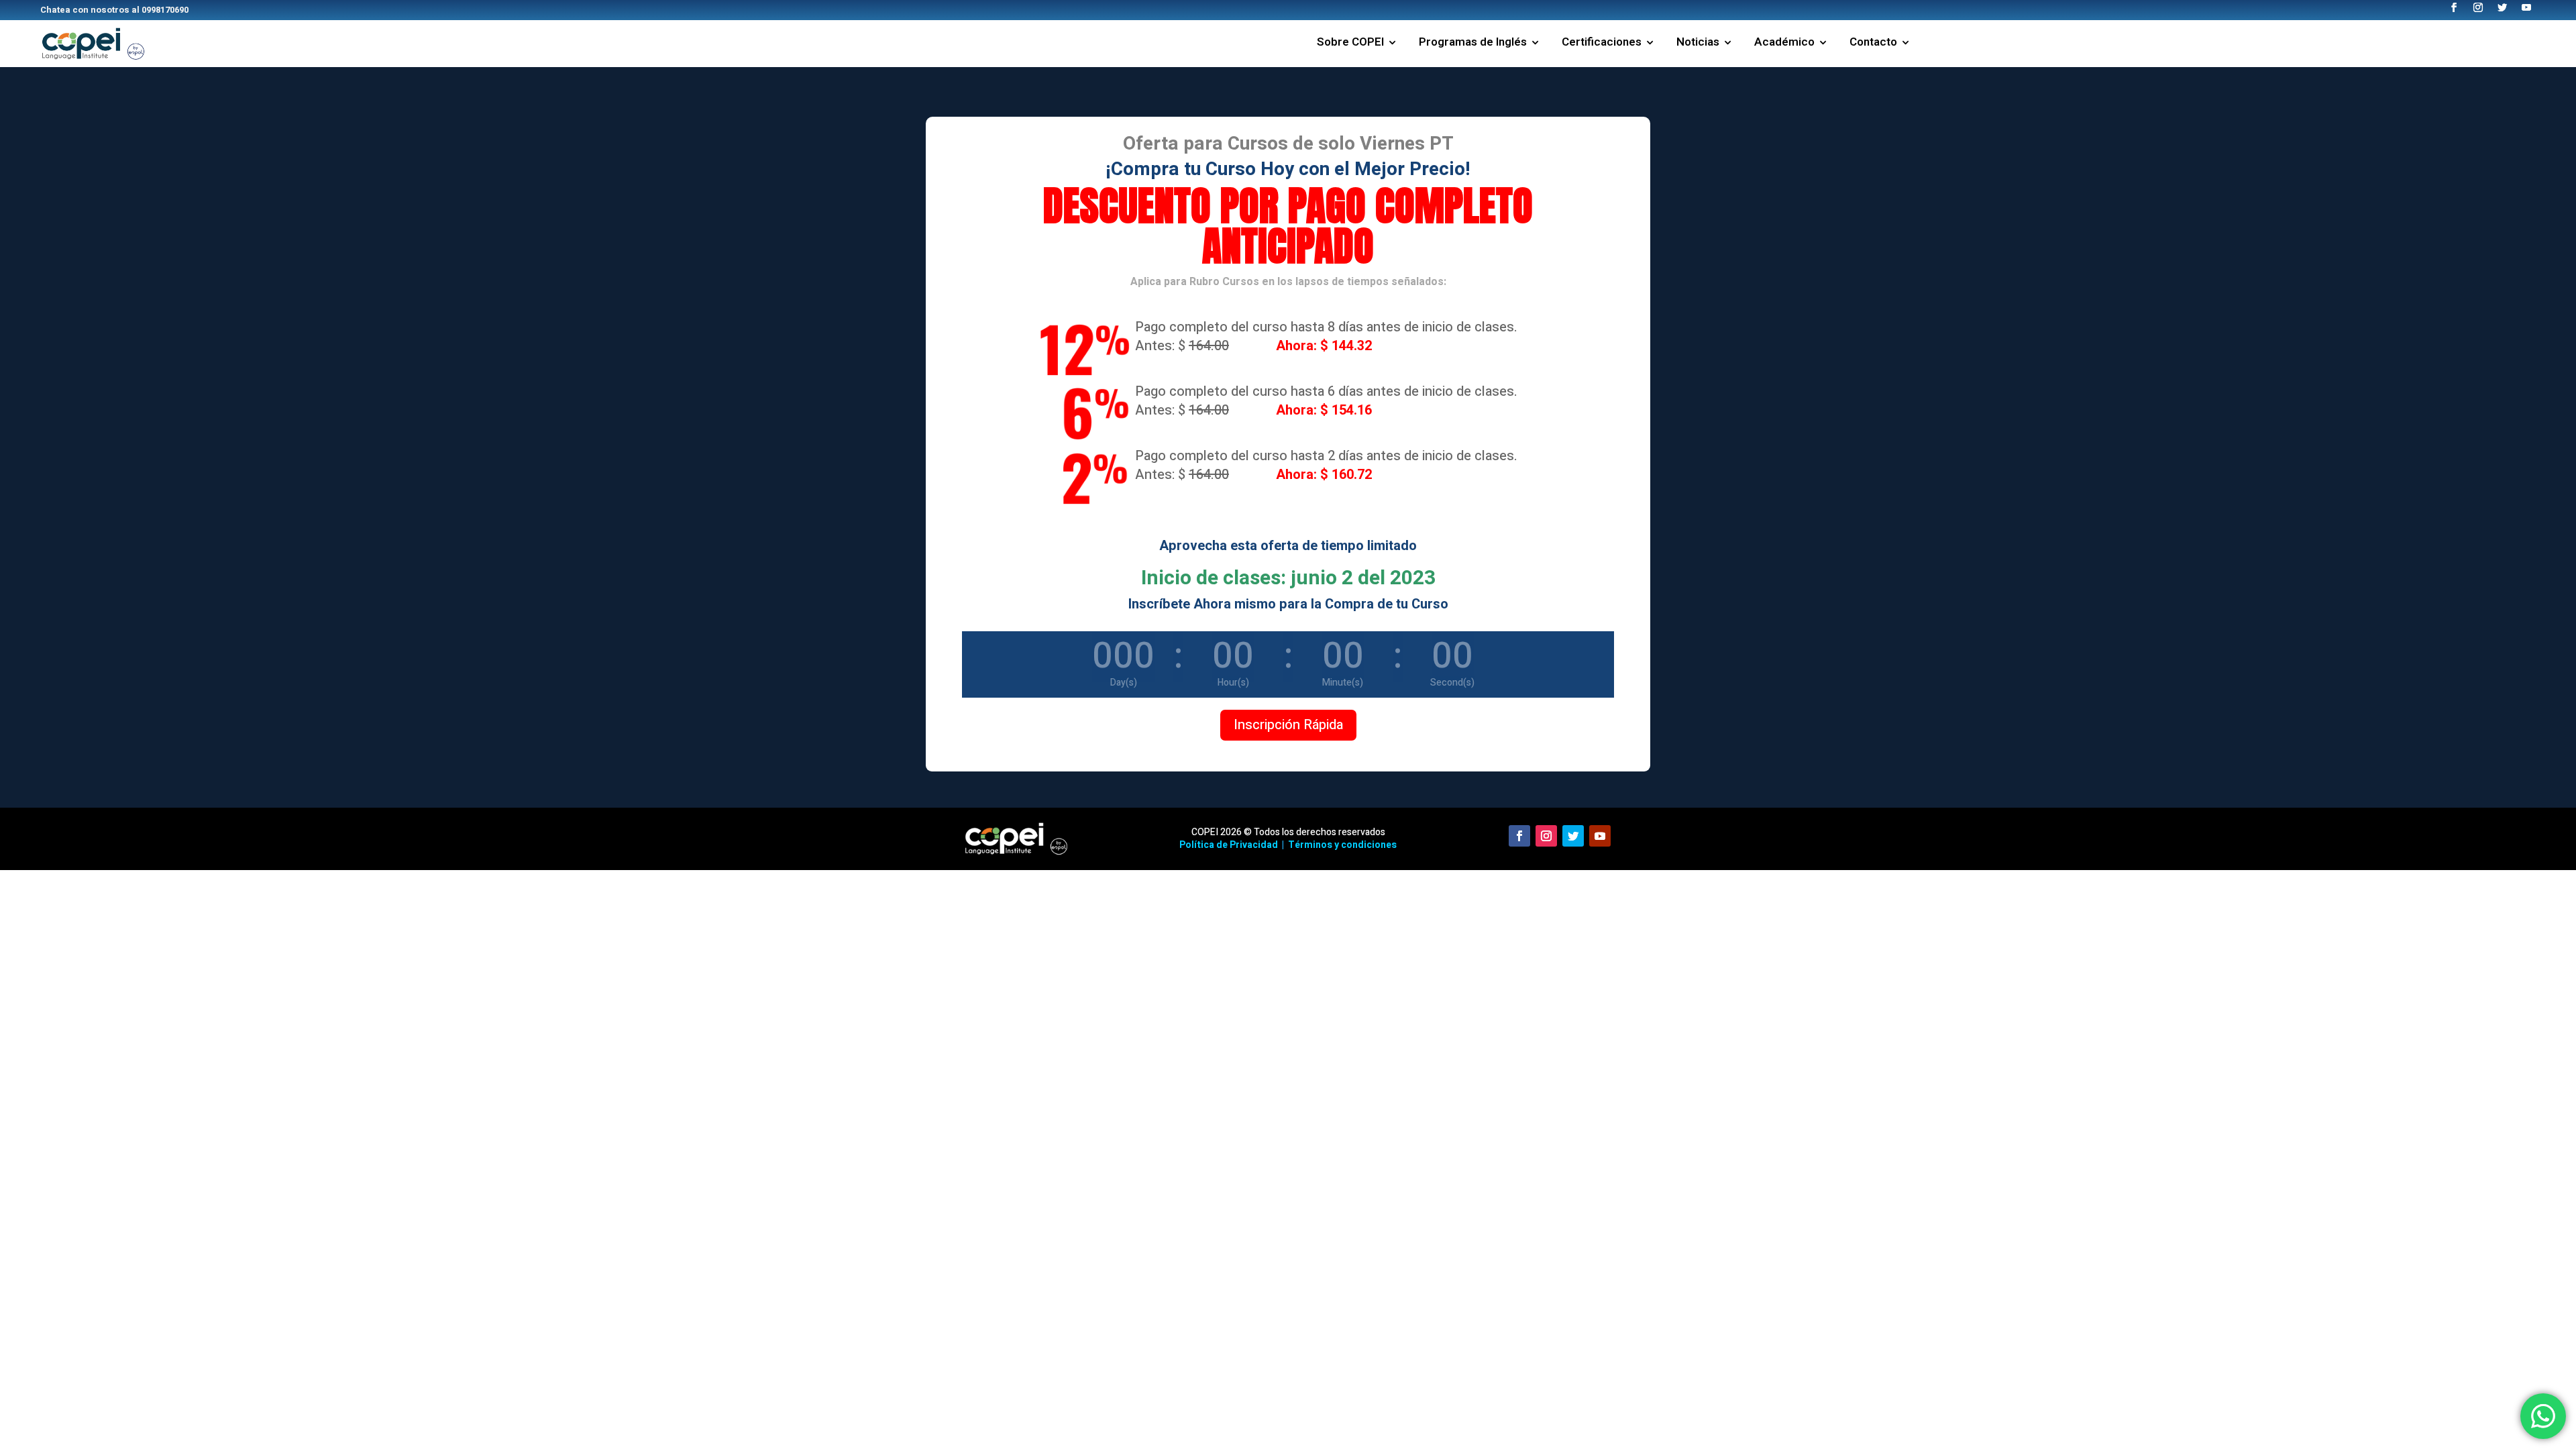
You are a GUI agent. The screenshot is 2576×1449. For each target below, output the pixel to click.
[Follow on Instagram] (1546, 836)
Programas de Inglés (1473, 44)
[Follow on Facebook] (1519, 836)
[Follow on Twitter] (1573, 836)
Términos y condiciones (1342, 845)
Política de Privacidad (1229, 845)
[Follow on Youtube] (1600, 836)
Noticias (1698, 44)
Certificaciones (1602, 44)
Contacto (1873, 44)
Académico (1784, 44)
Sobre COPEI (1350, 44)
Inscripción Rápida (1288, 725)
